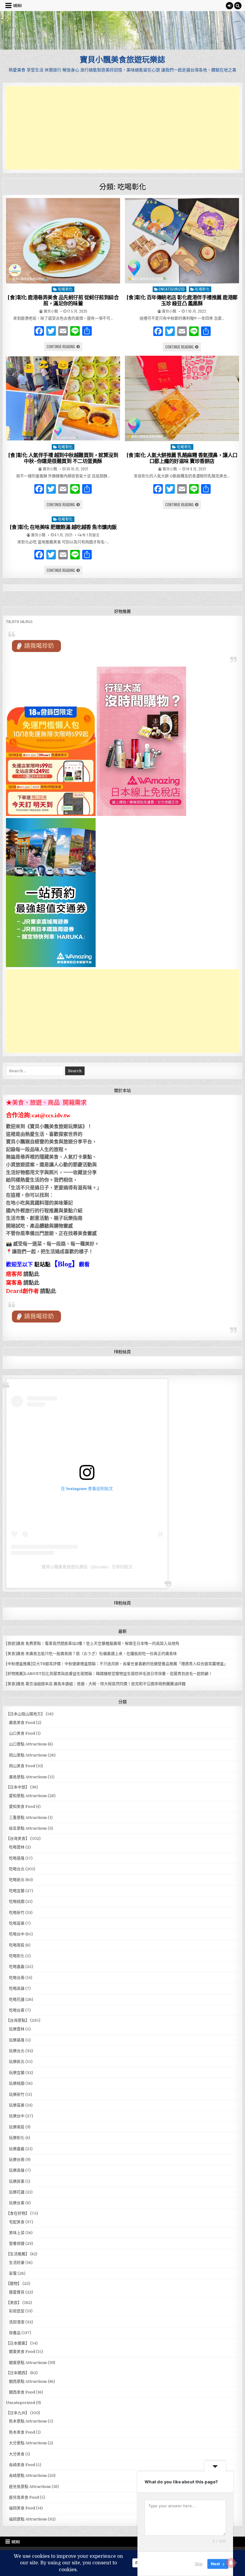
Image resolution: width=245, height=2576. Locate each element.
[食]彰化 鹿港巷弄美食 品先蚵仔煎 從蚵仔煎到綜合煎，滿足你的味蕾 (63, 300)
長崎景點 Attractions (28, 2475)
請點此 (48, 1291)
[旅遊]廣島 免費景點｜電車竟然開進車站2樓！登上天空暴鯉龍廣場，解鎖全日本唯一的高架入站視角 (93, 1643)
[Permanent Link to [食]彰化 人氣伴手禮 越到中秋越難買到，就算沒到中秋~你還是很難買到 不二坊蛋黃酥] (63, 399)
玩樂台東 (17, 2203)
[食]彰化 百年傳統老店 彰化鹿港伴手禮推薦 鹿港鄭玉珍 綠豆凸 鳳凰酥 (182, 300)
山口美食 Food (22, 1733)
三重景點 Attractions (28, 1818)
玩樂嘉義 (17, 2149)
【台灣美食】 (18, 1838)
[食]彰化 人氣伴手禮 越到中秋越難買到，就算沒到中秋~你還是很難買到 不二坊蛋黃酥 (63, 458)
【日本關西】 (18, 2373)
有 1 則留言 (91, 535)
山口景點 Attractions (28, 1744)
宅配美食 (17, 2222)
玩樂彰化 (17, 2138)
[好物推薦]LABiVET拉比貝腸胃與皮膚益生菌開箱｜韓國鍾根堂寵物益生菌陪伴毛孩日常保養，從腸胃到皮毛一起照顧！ (109, 1674)
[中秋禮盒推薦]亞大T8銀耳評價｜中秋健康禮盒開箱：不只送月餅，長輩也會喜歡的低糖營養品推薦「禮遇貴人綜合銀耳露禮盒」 (117, 1664)
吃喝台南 (17, 1978)
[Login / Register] (229, 6)
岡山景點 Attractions (28, 1755)
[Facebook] (39, 332)
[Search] (238, 6)
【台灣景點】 (18, 2020)
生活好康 (17, 2263)
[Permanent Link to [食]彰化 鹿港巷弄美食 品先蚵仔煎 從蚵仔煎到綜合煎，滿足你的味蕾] (63, 241)
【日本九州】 (18, 2413)
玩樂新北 (17, 2062)
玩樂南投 (17, 2127)
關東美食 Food (22, 2352)
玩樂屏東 (17, 2181)
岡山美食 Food (22, 1766)
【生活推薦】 (18, 2254)
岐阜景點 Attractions (28, 1828)
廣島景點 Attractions (28, 1777)
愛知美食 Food (22, 1806)
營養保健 (17, 2243)
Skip (199, 2564)
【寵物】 (14, 2283)
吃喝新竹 (17, 1913)
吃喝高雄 (17, 1988)
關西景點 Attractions (28, 2381)
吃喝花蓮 (17, 1999)
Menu (18, 5)
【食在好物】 (18, 2213)
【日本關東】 (18, 2343)
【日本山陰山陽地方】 (25, 1714)
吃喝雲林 (17, 1847)
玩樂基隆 (17, 2040)
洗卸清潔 (17, 2322)
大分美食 (17, 2454)
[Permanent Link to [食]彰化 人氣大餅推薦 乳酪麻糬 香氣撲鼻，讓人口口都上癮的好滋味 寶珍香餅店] (182, 399)
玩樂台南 (17, 2160)
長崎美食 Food (22, 2465)
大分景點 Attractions (28, 2443)
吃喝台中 (17, 1934)
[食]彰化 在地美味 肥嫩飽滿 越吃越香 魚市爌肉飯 (63, 527)
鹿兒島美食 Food (24, 2497)
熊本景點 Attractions (28, 2421)
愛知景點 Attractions (28, 1796)
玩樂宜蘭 (17, 2073)
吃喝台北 (17, 1869)
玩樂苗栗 (17, 2105)
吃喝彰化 (65, 289)
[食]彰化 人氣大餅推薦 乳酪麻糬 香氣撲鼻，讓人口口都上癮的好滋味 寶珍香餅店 (182, 458)
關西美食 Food (22, 2392)
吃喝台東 (17, 2010)
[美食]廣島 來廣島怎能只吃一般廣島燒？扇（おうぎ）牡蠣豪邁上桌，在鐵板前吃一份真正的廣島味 (91, 1654)
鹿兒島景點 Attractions (30, 2487)
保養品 (15, 2333)
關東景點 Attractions (28, 2363)
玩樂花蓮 (17, 2192)
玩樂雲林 (17, 2029)
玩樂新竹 (17, 2094)
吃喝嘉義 (17, 1967)
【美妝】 (14, 2303)
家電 (13, 2273)
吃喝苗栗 (17, 1923)
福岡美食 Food (22, 2508)
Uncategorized (172, 289)
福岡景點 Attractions (28, 2519)
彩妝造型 (17, 2311)
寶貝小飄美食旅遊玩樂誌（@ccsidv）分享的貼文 (87, 1567)
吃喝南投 (17, 1945)
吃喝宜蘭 (17, 1891)
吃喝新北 (17, 1880)
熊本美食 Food (22, 2432)
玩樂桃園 (17, 2083)
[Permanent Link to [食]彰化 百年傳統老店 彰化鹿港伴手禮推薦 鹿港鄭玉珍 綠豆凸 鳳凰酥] (182, 241)
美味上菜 (17, 2233)
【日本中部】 (18, 1787)
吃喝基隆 (17, 1858)
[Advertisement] (122, 128)
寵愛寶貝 (17, 2292)
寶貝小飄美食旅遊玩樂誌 (122, 59)
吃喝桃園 (17, 1901)
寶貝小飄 (51, 311)
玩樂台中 (17, 2116)
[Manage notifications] (231, 2563)
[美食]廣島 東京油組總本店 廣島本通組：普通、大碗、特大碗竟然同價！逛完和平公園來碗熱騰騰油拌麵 (96, 1684)
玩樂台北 (17, 2051)
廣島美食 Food (22, 1723)
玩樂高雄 (17, 2170)
